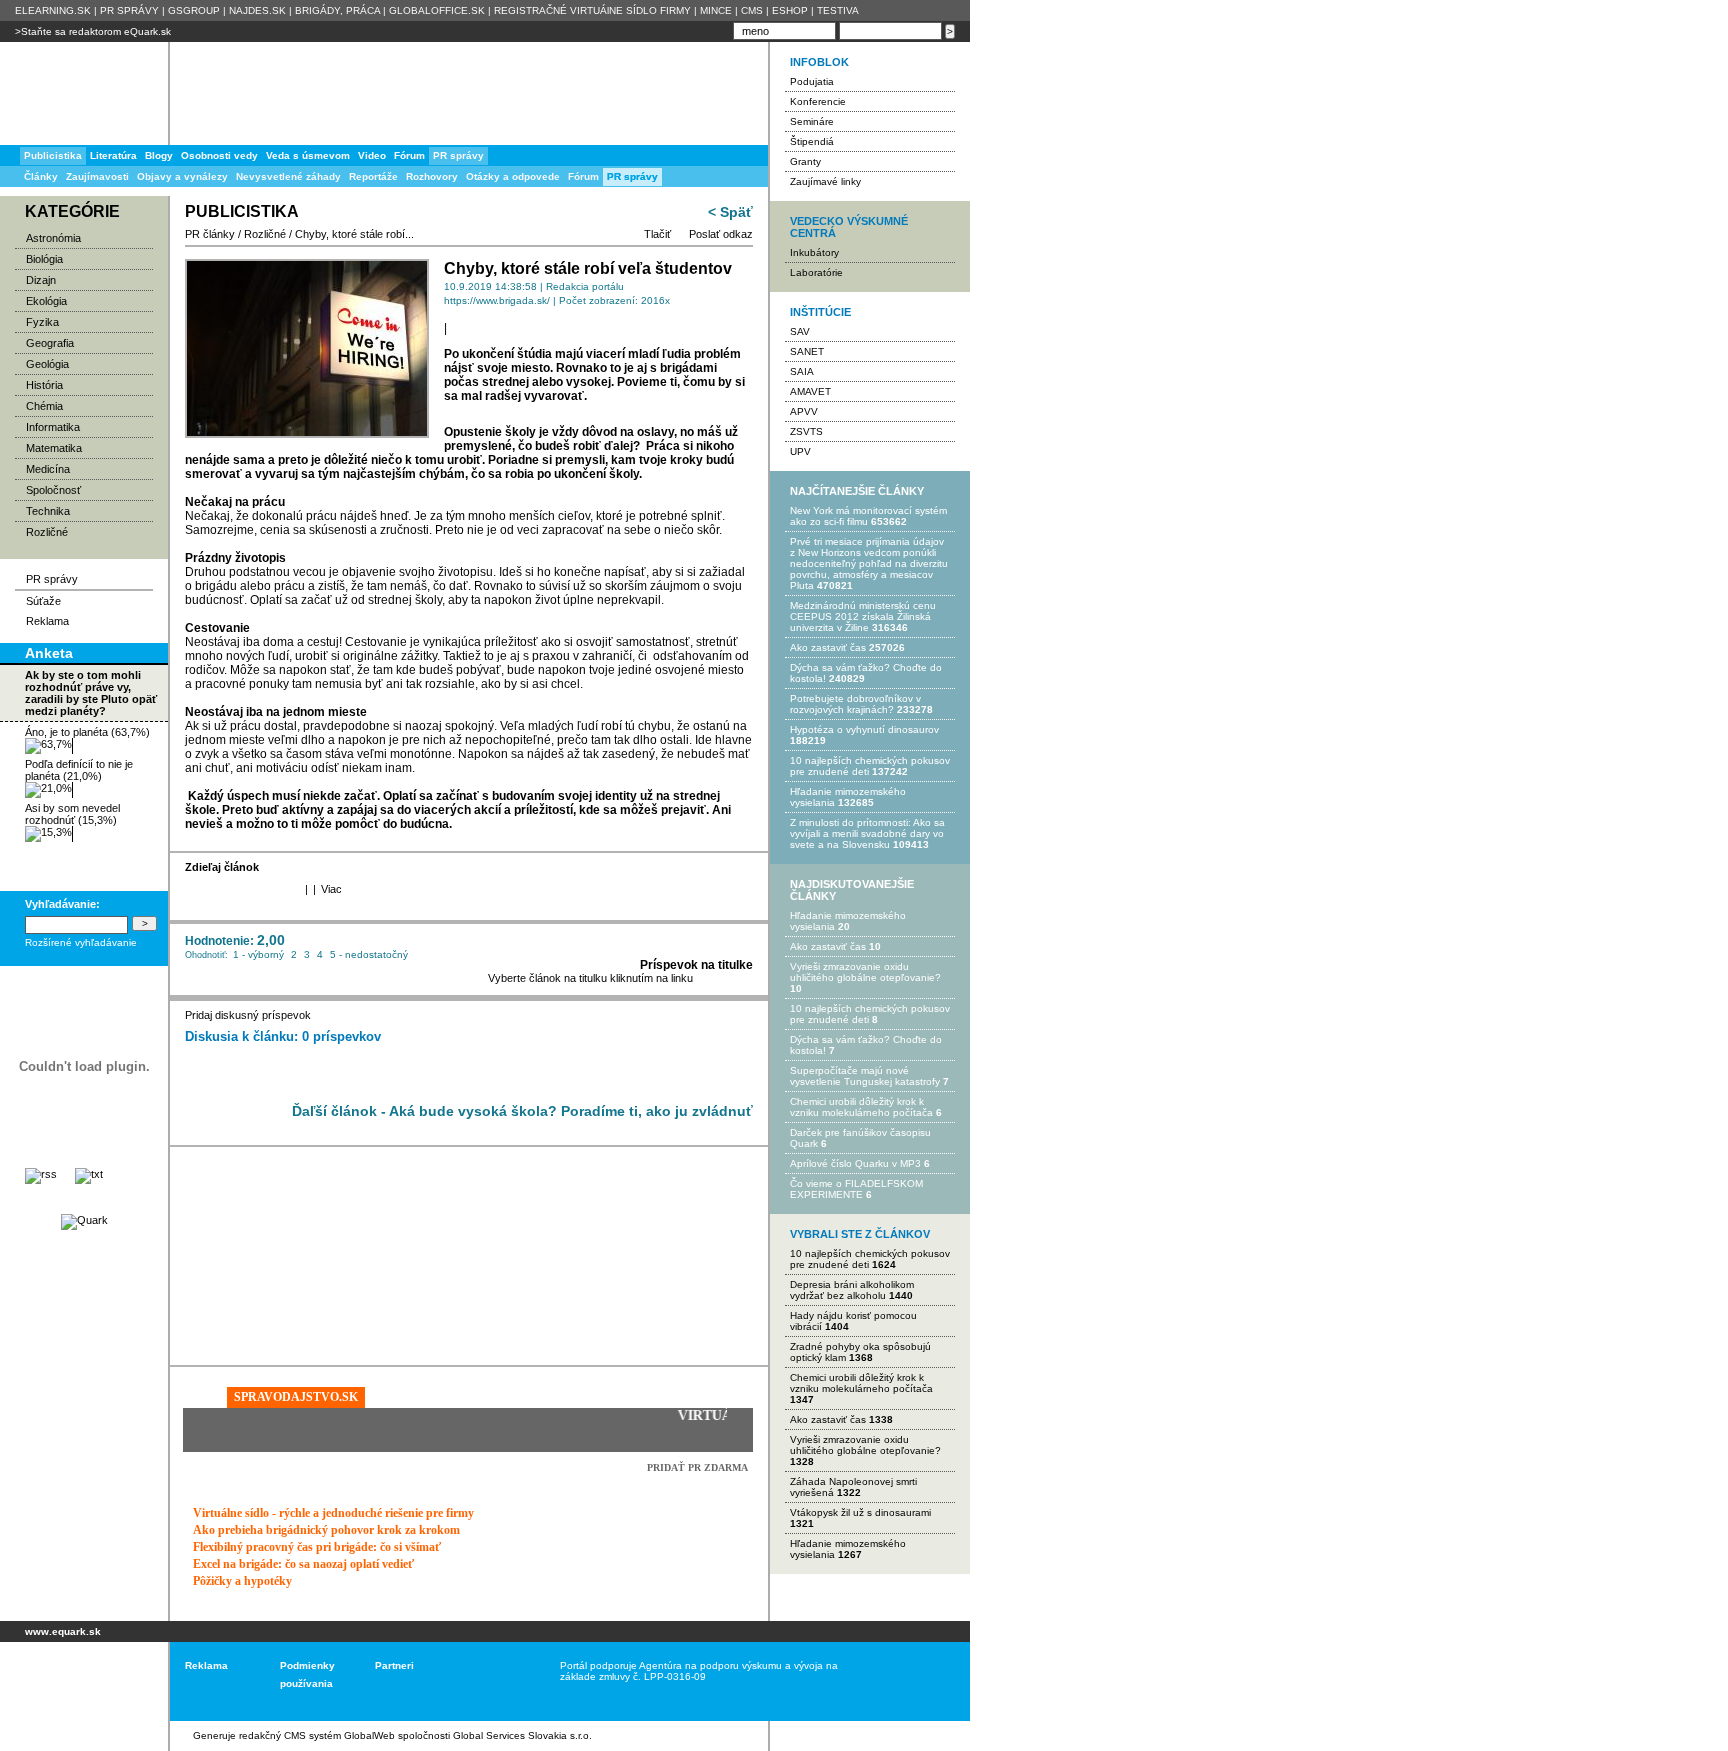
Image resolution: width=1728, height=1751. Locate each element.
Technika (48, 511)
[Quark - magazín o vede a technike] (84, 1220)
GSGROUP (194, 10)
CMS (752, 10)
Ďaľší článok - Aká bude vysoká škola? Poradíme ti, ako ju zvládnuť (522, 1111)
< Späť (730, 212)
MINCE (716, 10)
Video (372, 155)
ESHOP (790, 10)
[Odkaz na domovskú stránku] (80, 93)
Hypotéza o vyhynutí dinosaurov (864, 729)
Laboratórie (816, 272)
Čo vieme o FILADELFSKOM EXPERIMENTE (856, 1189)
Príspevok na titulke (696, 965)
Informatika (53, 427)
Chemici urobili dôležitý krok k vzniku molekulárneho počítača (861, 1107)
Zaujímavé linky (825, 181)
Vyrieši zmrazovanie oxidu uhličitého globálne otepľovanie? (865, 972)
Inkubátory (814, 252)
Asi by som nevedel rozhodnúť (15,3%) (72, 814)
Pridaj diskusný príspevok (248, 1015)
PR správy (632, 176)
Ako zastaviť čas (828, 647)
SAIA (802, 371)
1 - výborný (258, 954)
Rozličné (47, 532)
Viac (331, 889)
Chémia (44, 406)
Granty (805, 161)
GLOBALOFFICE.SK (437, 10)
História (44, 385)
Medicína (48, 469)
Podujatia (812, 81)
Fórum (583, 176)
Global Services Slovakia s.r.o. (522, 1735)
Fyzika (42, 322)
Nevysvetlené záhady (288, 176)
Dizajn (41, 280)
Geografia (50, 343)
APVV (804, 411)
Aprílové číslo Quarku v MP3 (855, 1163)
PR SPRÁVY (129, 10)
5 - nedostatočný (369, 954)
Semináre (812, 121)
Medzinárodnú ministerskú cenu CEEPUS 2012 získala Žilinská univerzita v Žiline (863, 616)
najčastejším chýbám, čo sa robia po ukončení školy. (492, 474)
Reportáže (373, 176)
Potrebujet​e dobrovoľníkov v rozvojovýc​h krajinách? (855, 704)
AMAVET (810, 391)
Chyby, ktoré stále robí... (354, 234)
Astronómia (53, 238)
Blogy (159, 155)
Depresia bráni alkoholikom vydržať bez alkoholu (852, 1290)
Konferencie (818, 101)
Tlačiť (657, 234)
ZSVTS (806, 431)
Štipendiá (812, 141)
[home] (77, 1681)
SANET (807, 351)
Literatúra (113, 155)
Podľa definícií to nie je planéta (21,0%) (79, 770)
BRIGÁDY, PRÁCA (337, 10)
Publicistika (53, 155)
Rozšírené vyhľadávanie (81, 942)
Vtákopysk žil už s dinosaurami (860, 1512)
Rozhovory (432, 176)
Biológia (44, 259)
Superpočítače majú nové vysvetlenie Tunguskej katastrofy (865, 1076)
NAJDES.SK (257, 10)
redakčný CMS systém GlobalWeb (317, 1735)
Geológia (47, 364)
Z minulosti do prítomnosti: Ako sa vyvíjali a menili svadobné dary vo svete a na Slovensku (867, 833)
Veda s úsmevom (308, 155)
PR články (210, 234)
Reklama (47, 621)
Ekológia (46, 301)
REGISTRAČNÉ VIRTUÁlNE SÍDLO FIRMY (592, 10)
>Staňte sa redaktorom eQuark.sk (93, 31)
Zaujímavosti (97, 176)
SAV (800, 331)
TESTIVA (838, 10)
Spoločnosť (53, 490)
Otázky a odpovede (513, 176)
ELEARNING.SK (53, 10)
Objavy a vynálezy (182, 176)
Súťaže (43, 601)
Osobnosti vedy (219, 155)
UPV (800, 451)
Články (41, 176)
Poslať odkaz (721, 234)
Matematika (54, 448)
